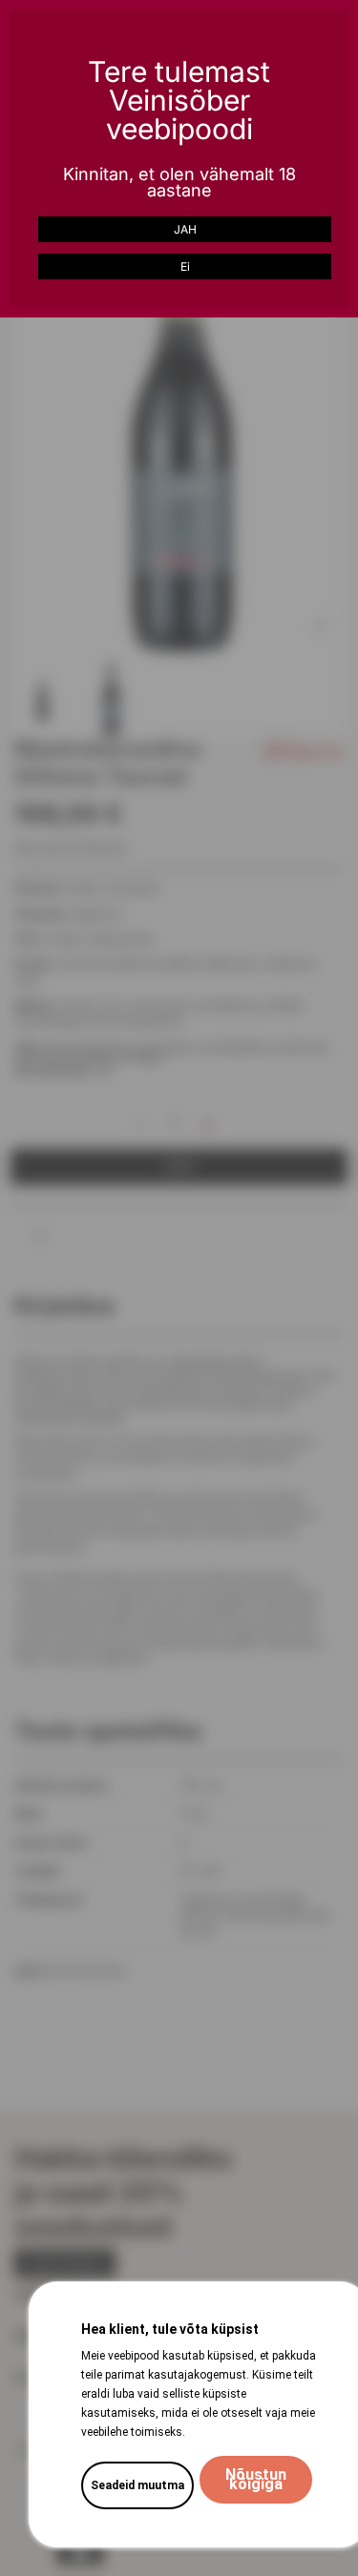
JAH (185, 229)
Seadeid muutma (137, 2485)
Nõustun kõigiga (256, 2479)
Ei (185, 266)
